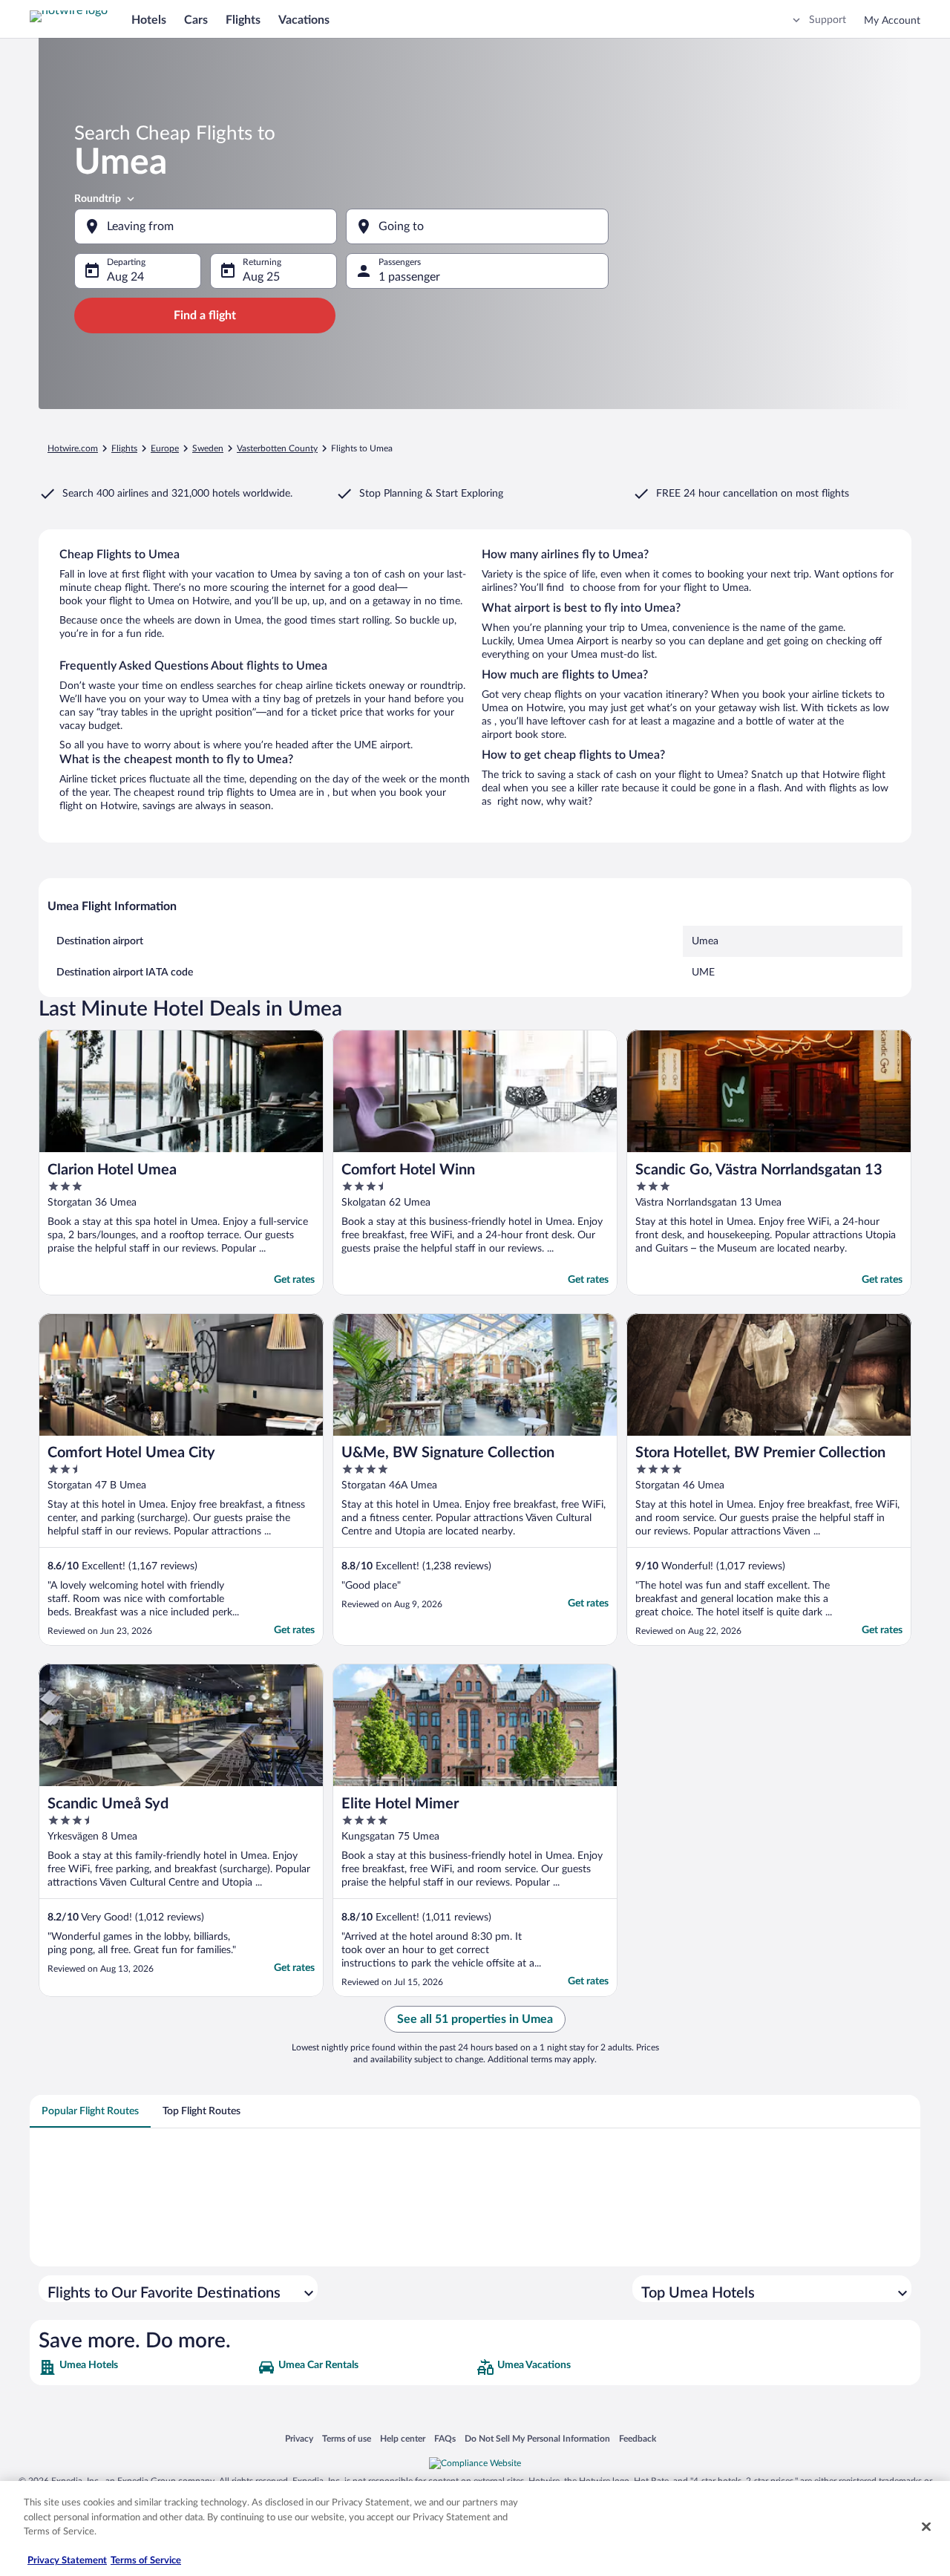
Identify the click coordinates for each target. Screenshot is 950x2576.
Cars (196, 20)
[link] (147, 2367)
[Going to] (477, 226)
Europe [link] (165, 448)
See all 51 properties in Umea (475, 2019)
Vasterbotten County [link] (277, 448)
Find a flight (205, 316)
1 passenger (409, 277)
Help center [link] (403, 2438)
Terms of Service (146, 2561)
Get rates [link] (294, 1280)
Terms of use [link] (347, 2438)
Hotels (149, 20)
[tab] (90, 2111)
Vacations (304, 20)
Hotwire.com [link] (73, 448)
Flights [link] (124, 448)
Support (828, 20)
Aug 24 (125, 277)
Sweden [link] (208, 448)
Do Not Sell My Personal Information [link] (537, 2438)
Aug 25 (261, 277)
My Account (892, 21)
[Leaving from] (206, 226)
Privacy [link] (299, 2438)
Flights (243, 20)
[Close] (926, 2527)
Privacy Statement (67, 2561)
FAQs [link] (445, 2438)
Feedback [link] (638, 2438)
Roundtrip (98, 199)
